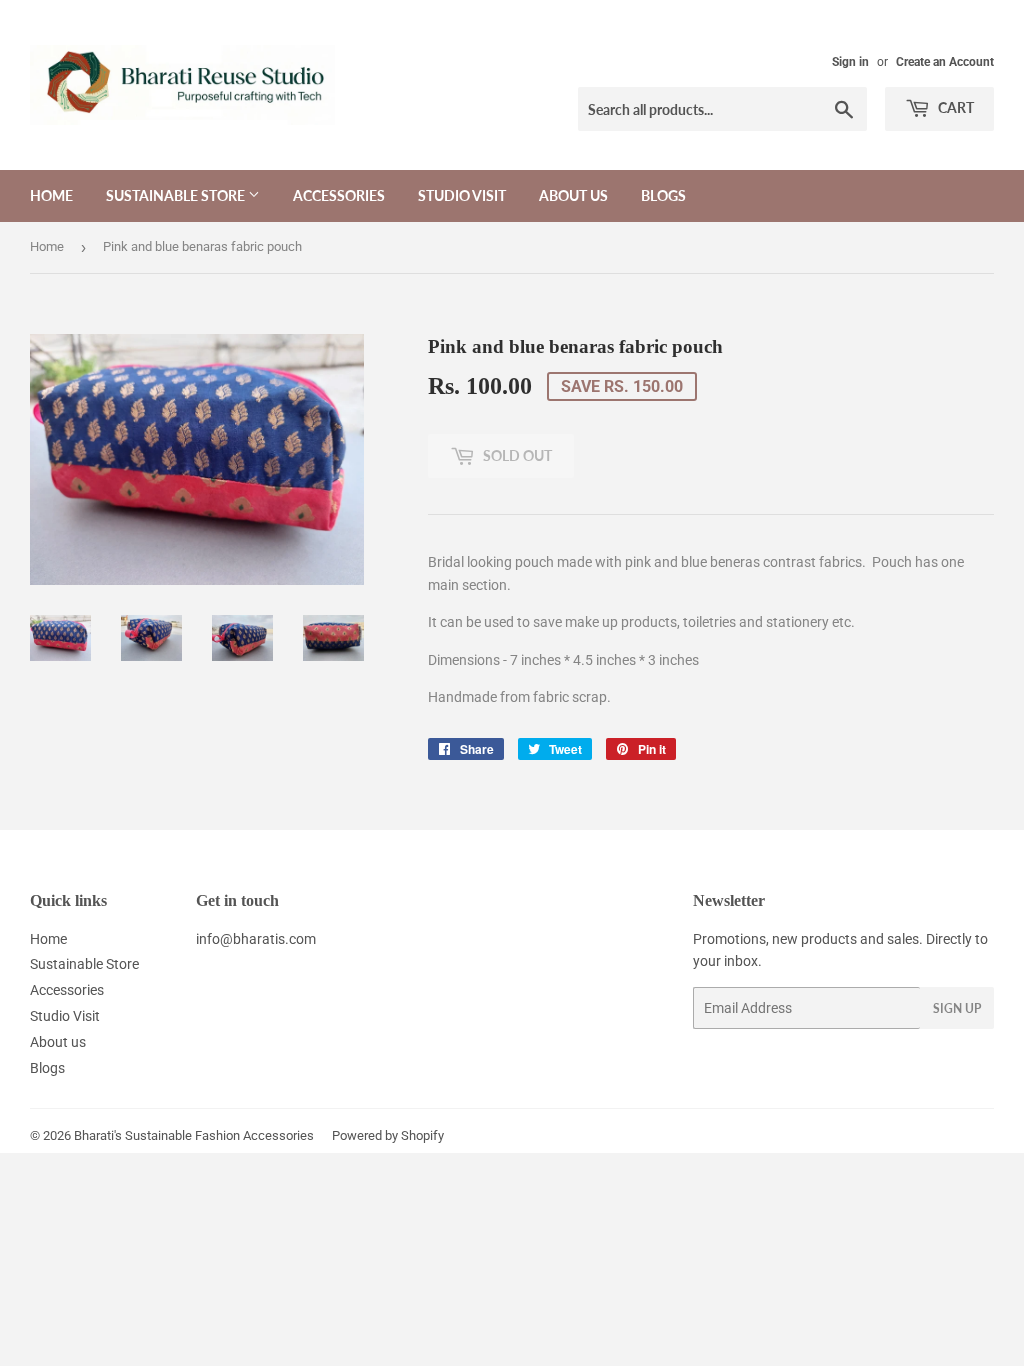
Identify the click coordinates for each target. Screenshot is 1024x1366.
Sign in (850, 62)
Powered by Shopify (388, 1135)
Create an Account (945, 62)
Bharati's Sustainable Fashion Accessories (194, 1135)
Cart (954, 107)
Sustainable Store (177, 195)
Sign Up (957, 1008)
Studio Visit (462, 195)
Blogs (663, 195)
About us (573, 195)
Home (51, 195)
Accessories (339, 195)
